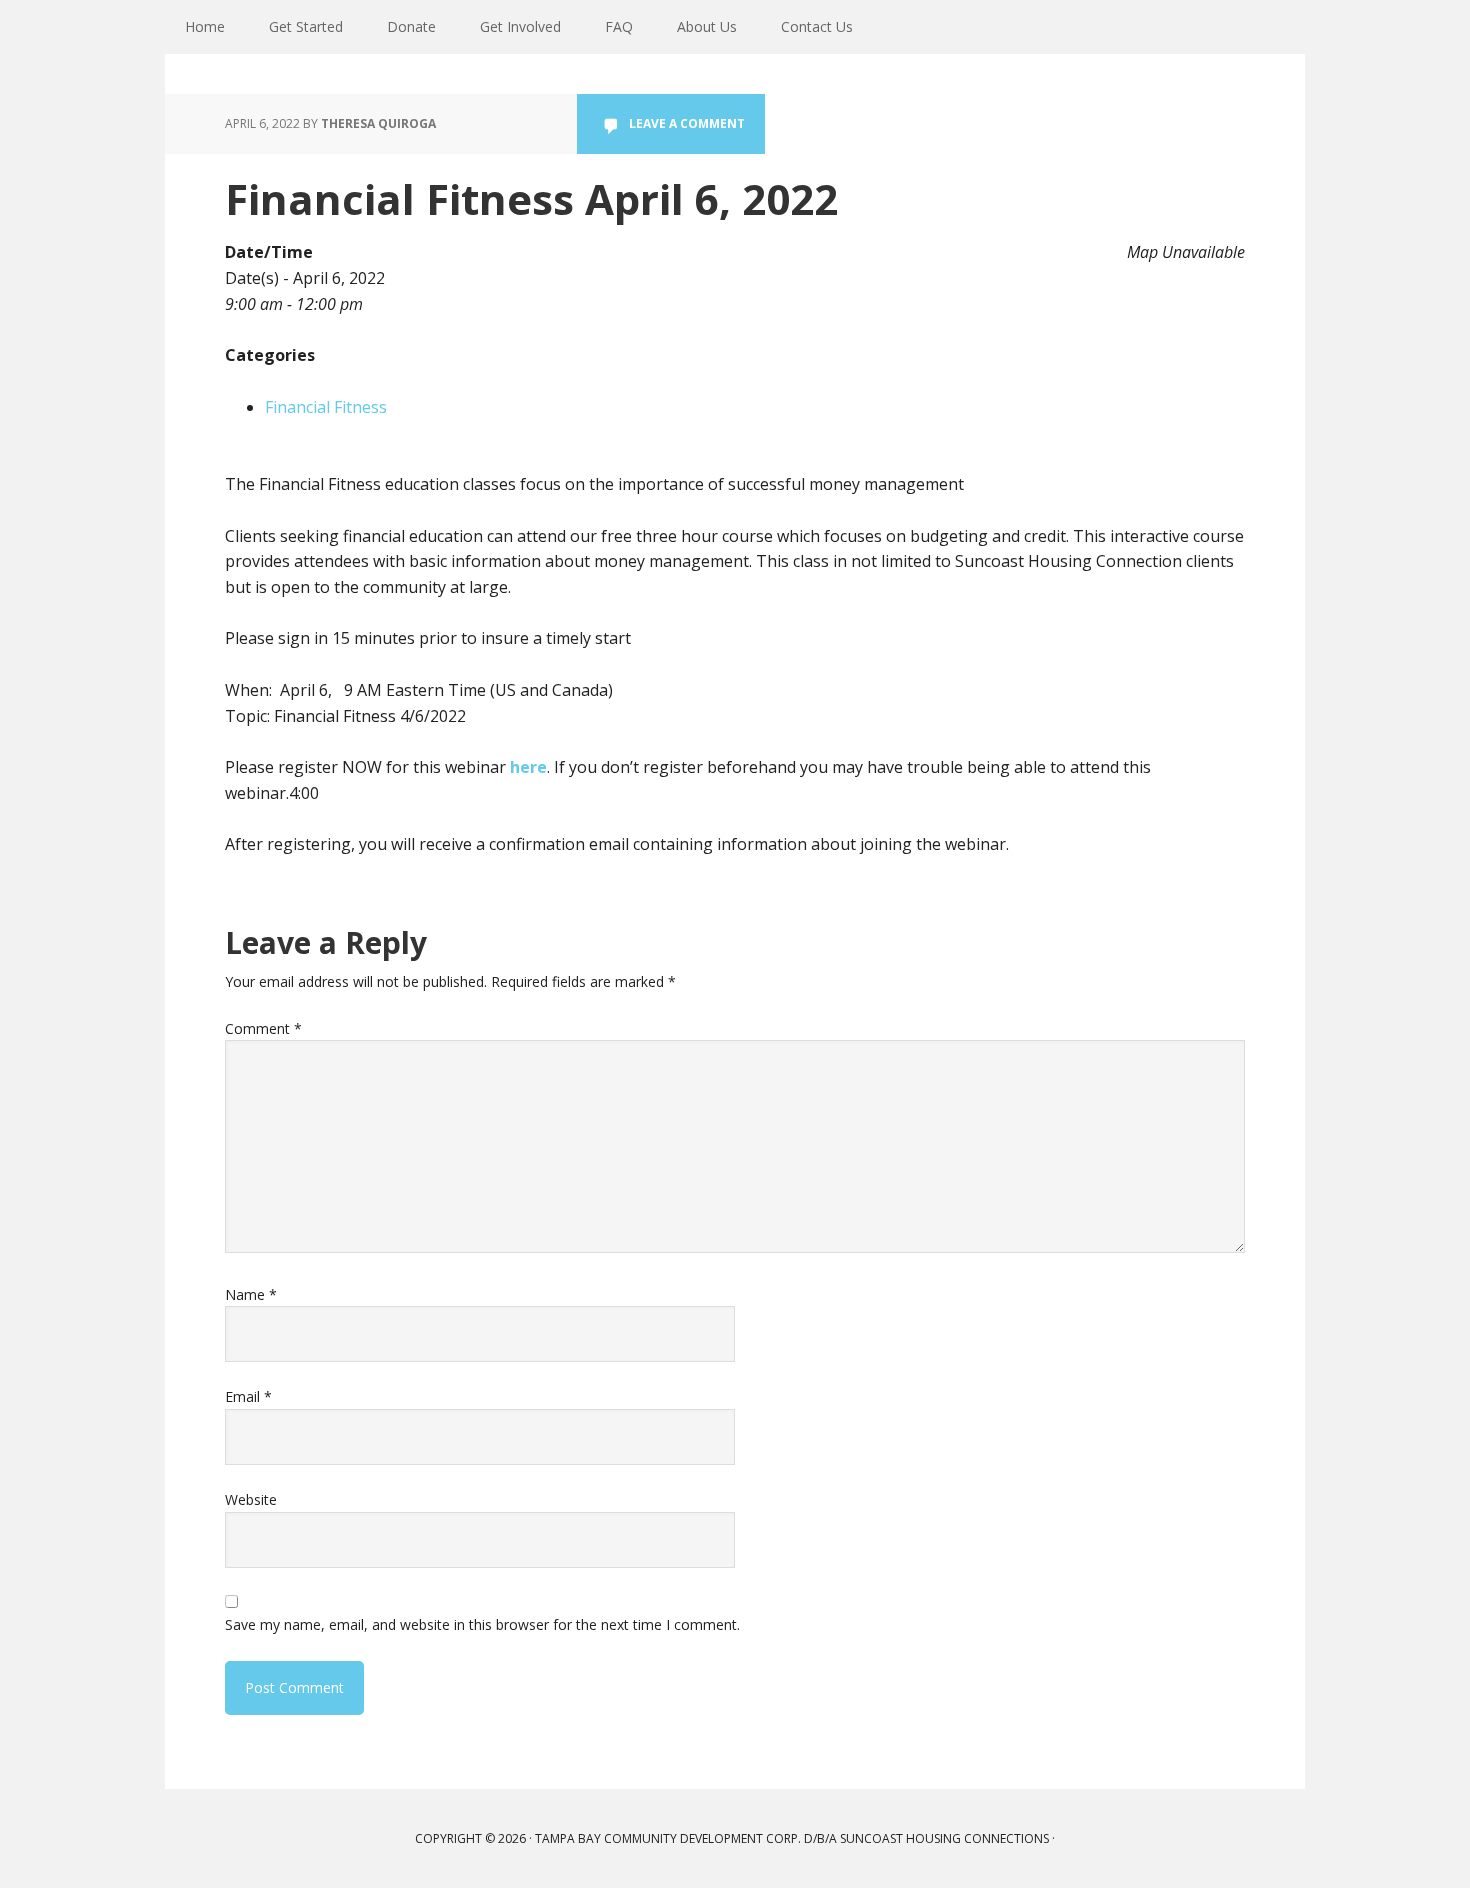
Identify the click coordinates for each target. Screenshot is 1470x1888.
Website (251, 1499)
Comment (263, 1028)
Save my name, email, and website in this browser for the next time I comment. (482, 1624)
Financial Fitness (326, 407)
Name (251, 1294)
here (528, 767)
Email (248, 1396)
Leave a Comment (687, 123)
